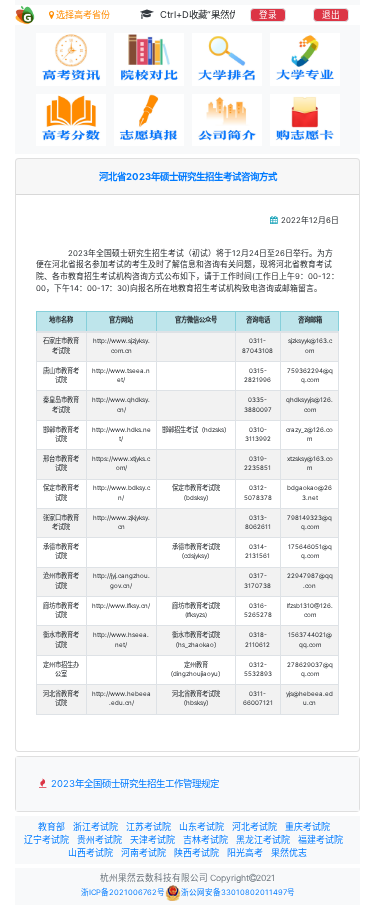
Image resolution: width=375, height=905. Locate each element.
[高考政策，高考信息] (71, 59)
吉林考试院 (205, 839)
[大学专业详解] (305, 59)
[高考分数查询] (71, 120)
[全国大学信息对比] (149, 59)
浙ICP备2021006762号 (123, 892)
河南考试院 (143, 852)
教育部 (51, 826)
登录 (268, 15)
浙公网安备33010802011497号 (238, 892)
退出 (331, 15)
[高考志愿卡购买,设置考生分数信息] (305, 120)
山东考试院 (201, 826)
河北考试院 (254, 826)
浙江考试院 (95, 826)
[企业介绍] (227, 120)
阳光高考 (245, 852)
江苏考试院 (148, 826)
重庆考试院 (307, 826)
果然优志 (289, 852)
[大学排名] (227, 59)
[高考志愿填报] (149, 120)
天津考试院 (152, 839)
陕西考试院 (196, 852)
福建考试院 (320, 839)
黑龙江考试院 (263, 839)
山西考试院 (90, 852)
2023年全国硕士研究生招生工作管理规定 (133, 783)
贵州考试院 (99, 839)
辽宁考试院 (46, 839)
